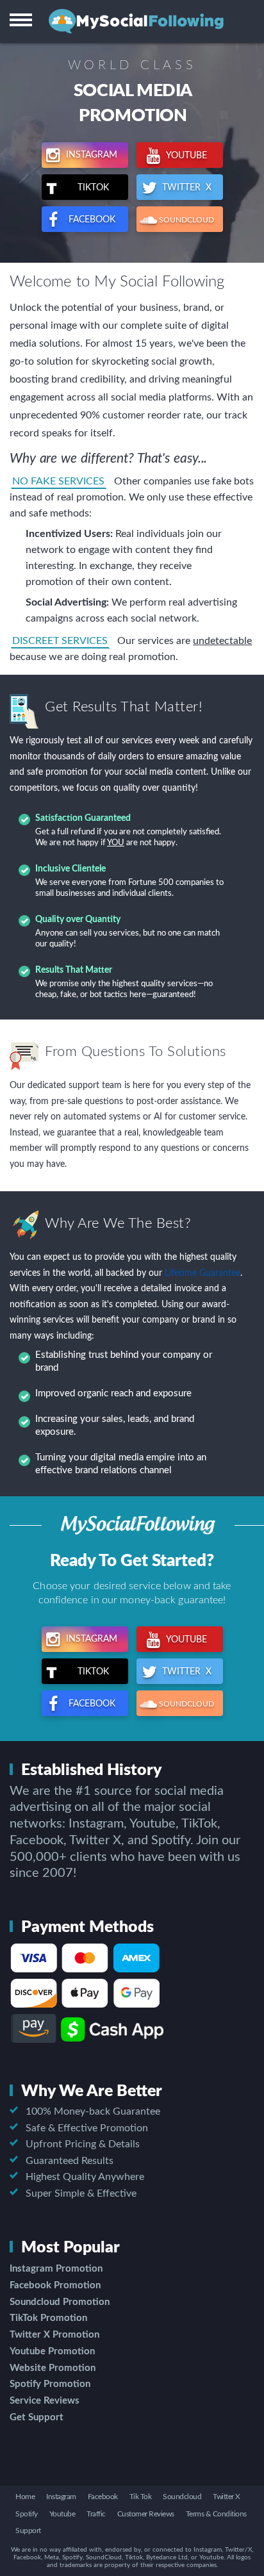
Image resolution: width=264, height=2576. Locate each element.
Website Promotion (53, 2368)
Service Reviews (45, 2401)
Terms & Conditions (216, 2514)
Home (25, 2497)
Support (28, 2531)
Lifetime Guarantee (202, 1273)
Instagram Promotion (56, 2269)
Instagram (90, 155)
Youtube (186, 156)
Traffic (96, 2514)
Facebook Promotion (55, 2285)
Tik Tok (141, 2497)
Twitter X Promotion (54, 2335)
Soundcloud (182, 2497)
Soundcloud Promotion (60, 2302)
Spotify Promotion (50, 2384)
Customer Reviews (146, 2514)
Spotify (27, 2514)
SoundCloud (186, 220)
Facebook (91, 220)
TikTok (97, 188)
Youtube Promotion (52, 2351)
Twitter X (186, 188)
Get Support (37, 2417)
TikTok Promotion (48, 2318)
